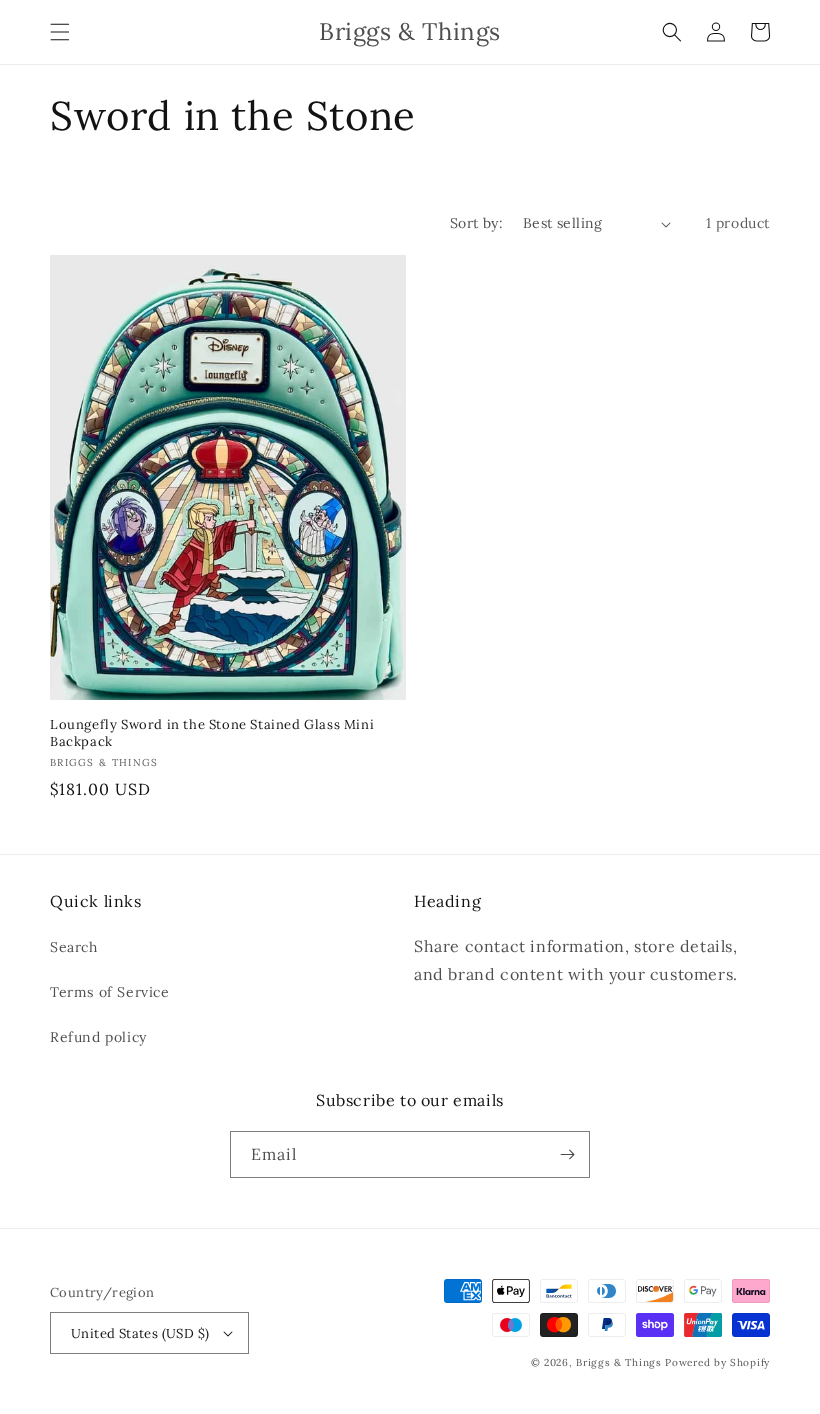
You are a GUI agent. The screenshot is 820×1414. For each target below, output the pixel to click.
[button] (60, 32)
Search (74, 947)
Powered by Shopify (717, 1362)
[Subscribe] (567, 1154)
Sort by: (476, 223)
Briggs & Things (619, 1362)
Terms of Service (110, 992)
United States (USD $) (140, 1333)
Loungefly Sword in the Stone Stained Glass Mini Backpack (212, 733)
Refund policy (98, 1037)
